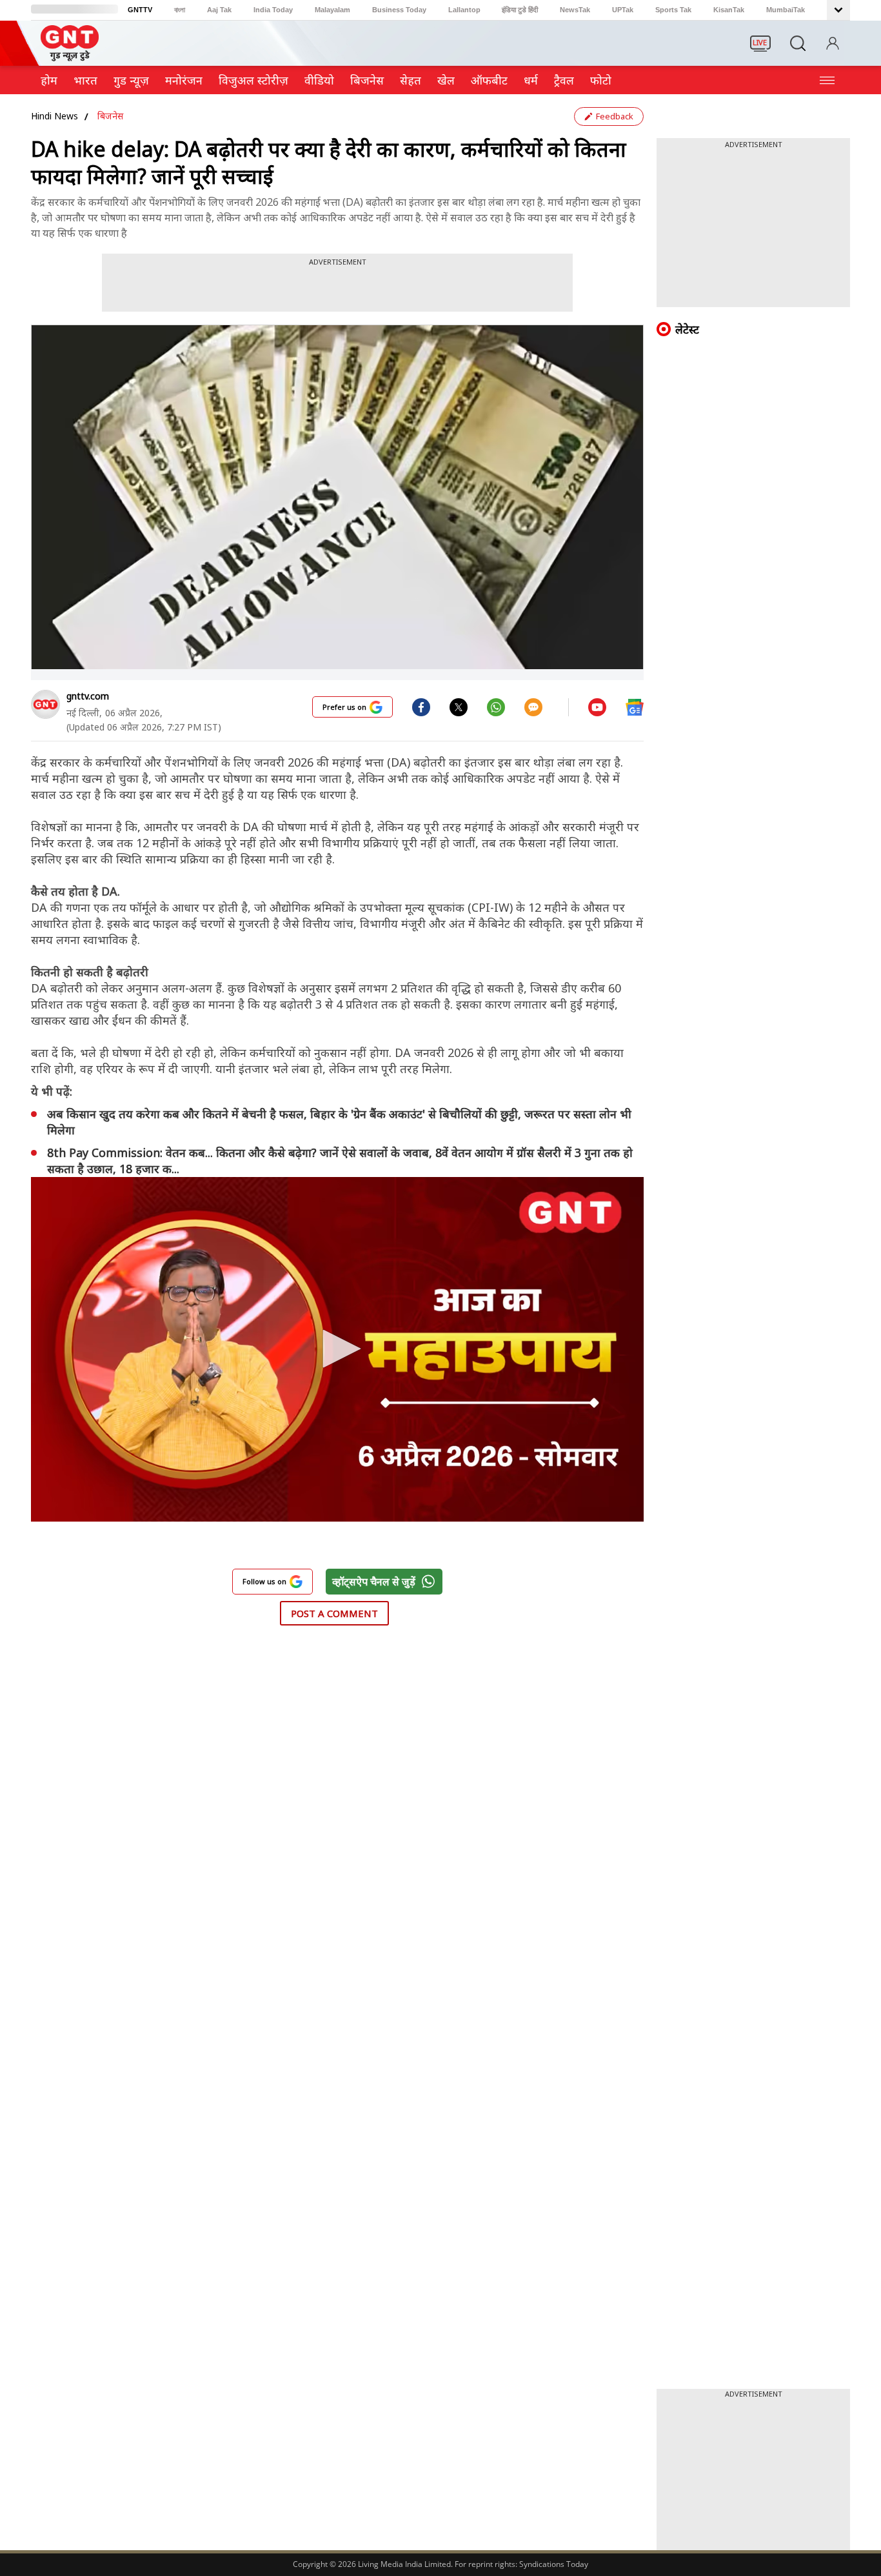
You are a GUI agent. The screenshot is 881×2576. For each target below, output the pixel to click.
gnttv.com (88, 696)
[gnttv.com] (45, 704)
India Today (273, 10)
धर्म (531, 80)
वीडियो (319, 80)
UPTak (623, 10)
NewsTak (575, 10)
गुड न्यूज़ (131, 80)
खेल (446, 80)
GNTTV (140, 10)
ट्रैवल (564, 80)
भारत (85, 80)
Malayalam (332, 10)
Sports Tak (673, 10)
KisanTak (729, 10)
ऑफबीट (489, 80)
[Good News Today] (70, 57)
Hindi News (54, 116)
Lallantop (464, 10)
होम (49, 80)
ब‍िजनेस (367, 80)
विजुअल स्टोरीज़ (253, 80)
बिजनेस (110, 116)
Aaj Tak (219, 10)
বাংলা (180, 10)
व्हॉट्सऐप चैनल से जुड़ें (374, 1582)
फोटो (601, 80)
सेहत (411, 80)
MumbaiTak (786, 10)
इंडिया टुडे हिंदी (520, 10)
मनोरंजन (184, 80)
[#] (459, 707)
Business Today (399, 10)
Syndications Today (554, 2564)
